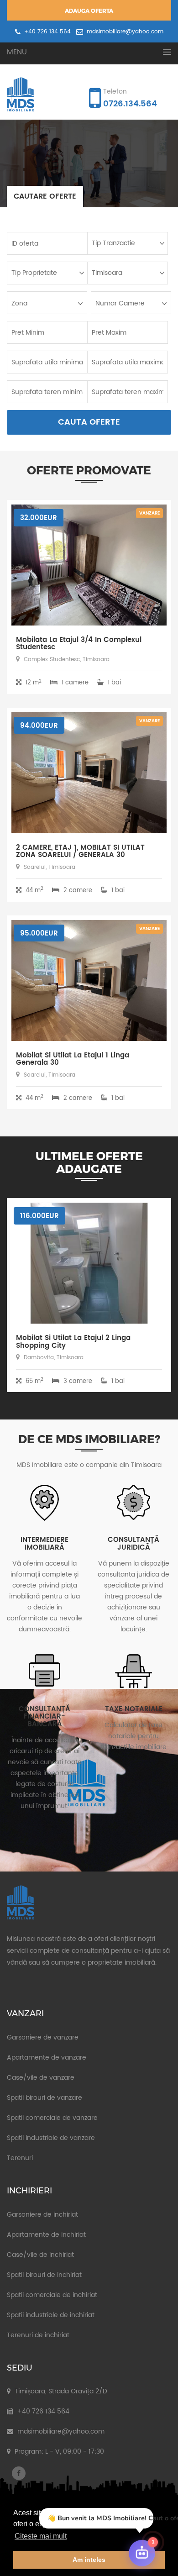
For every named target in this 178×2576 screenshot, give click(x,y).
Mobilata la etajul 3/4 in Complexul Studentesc (79, 644)
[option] (89, 164)
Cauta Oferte (89, 422)
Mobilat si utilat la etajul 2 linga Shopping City (73, 1342)
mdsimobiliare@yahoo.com (124, 32)
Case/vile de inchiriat (40, 2255)
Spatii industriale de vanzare (51, 2138)
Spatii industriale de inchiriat (51, 2315)
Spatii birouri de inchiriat (44, 2275)
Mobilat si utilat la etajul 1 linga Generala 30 (73, 1059)
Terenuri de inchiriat (38, 2335)
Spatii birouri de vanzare (44, 2098)
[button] (89, 52)
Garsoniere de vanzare (43, 2037)
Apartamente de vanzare (47, 2058)
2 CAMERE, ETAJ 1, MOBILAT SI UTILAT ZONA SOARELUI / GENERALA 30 (80, 852)
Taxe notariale (134, 1709)
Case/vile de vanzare (41, 2078)
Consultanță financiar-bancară (44, 1717)
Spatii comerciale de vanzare (52, 2118)
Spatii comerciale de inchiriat (52, 2295)
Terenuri (20, 2158)
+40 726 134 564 (47, 32)
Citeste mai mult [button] (41, 2536)
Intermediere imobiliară (44, 1544)
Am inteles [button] (89, 2560)
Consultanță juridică (133, 1544)
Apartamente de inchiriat (46, 2235)
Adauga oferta (89, 11)
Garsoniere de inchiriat (42, 2215)
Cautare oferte (45, 196)
